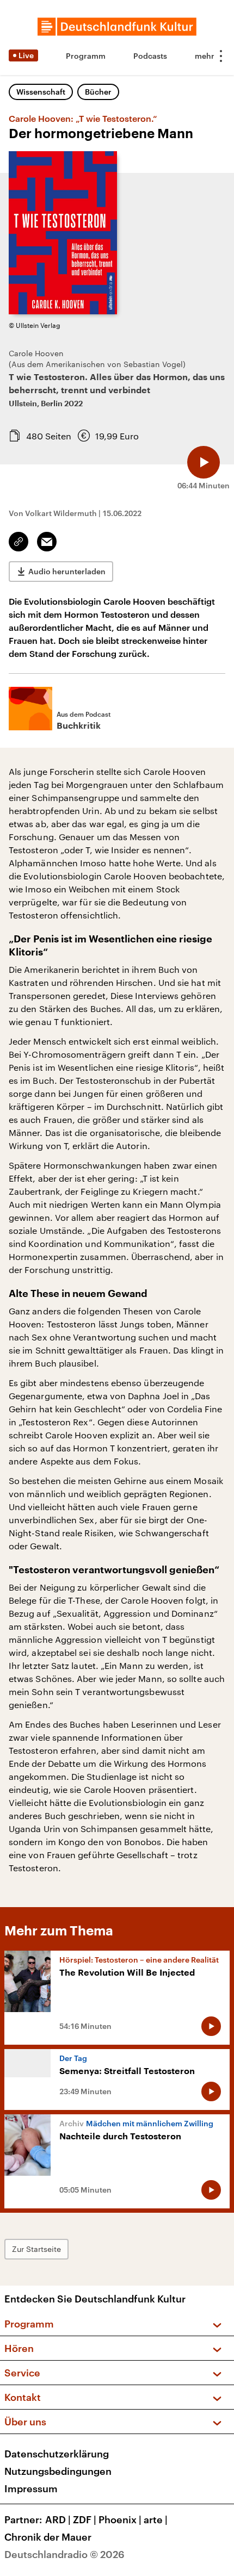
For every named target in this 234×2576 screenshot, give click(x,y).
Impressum (31, 2488)
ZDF (85, 2519)
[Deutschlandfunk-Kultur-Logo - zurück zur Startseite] (117, 27)
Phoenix (120, 2519)
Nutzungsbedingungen (58, 2471)
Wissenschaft (41, 92)
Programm (86, 56)
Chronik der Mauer (48, 2537)
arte (156, 2519)
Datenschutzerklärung (57, 2454)
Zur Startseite (36, 2249)
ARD (58, 2519)
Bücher (98, 92)
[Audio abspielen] (204, 462)
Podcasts (150, 56)
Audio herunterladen (67, 571)
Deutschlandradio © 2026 (64, 2554)
